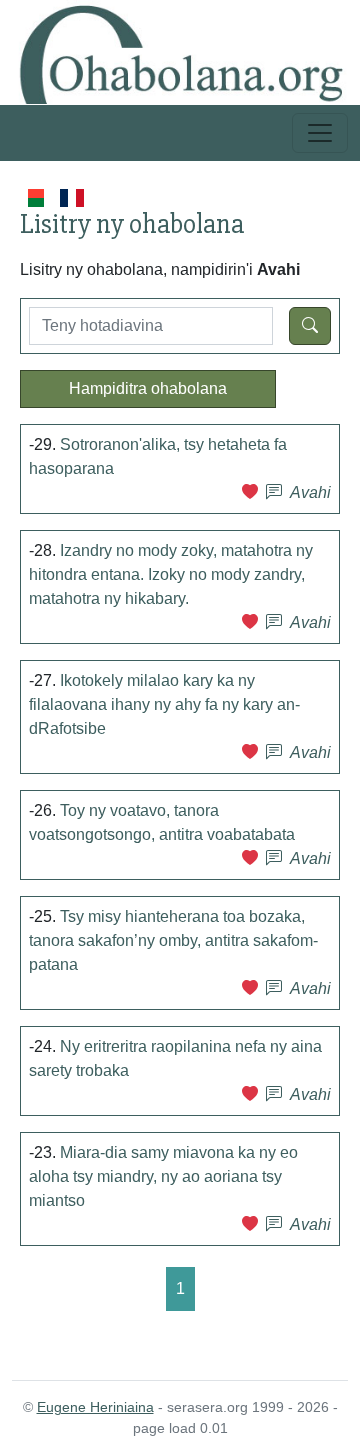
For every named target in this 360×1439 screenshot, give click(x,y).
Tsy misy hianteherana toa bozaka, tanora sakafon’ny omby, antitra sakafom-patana (173, 940)
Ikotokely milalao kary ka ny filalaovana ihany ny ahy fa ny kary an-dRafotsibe (164, 704)
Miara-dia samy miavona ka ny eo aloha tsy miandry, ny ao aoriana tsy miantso (163, 1176)
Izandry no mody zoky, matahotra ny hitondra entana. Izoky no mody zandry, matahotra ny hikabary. (171, 574)
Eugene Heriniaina (95, 1407)
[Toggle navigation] (320, 133)
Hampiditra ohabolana (148, 388)
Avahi (310, 492)
